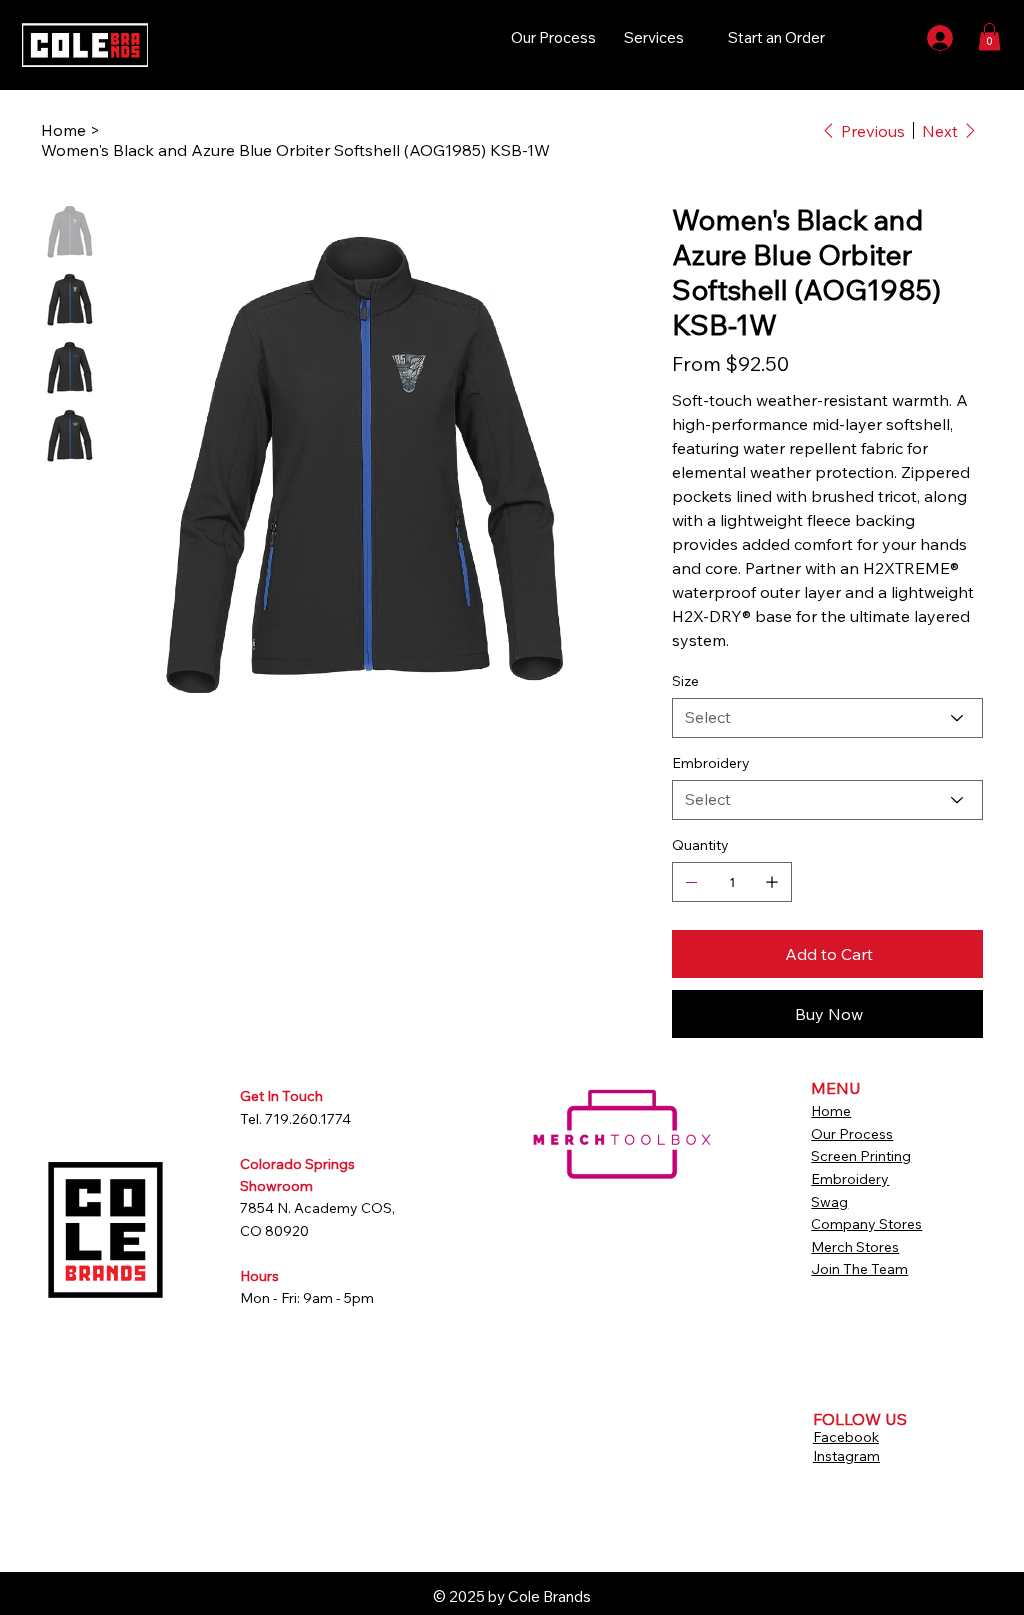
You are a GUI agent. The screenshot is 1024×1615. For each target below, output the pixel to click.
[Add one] (772, 882)
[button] (989, 36)
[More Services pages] (695, 38)
